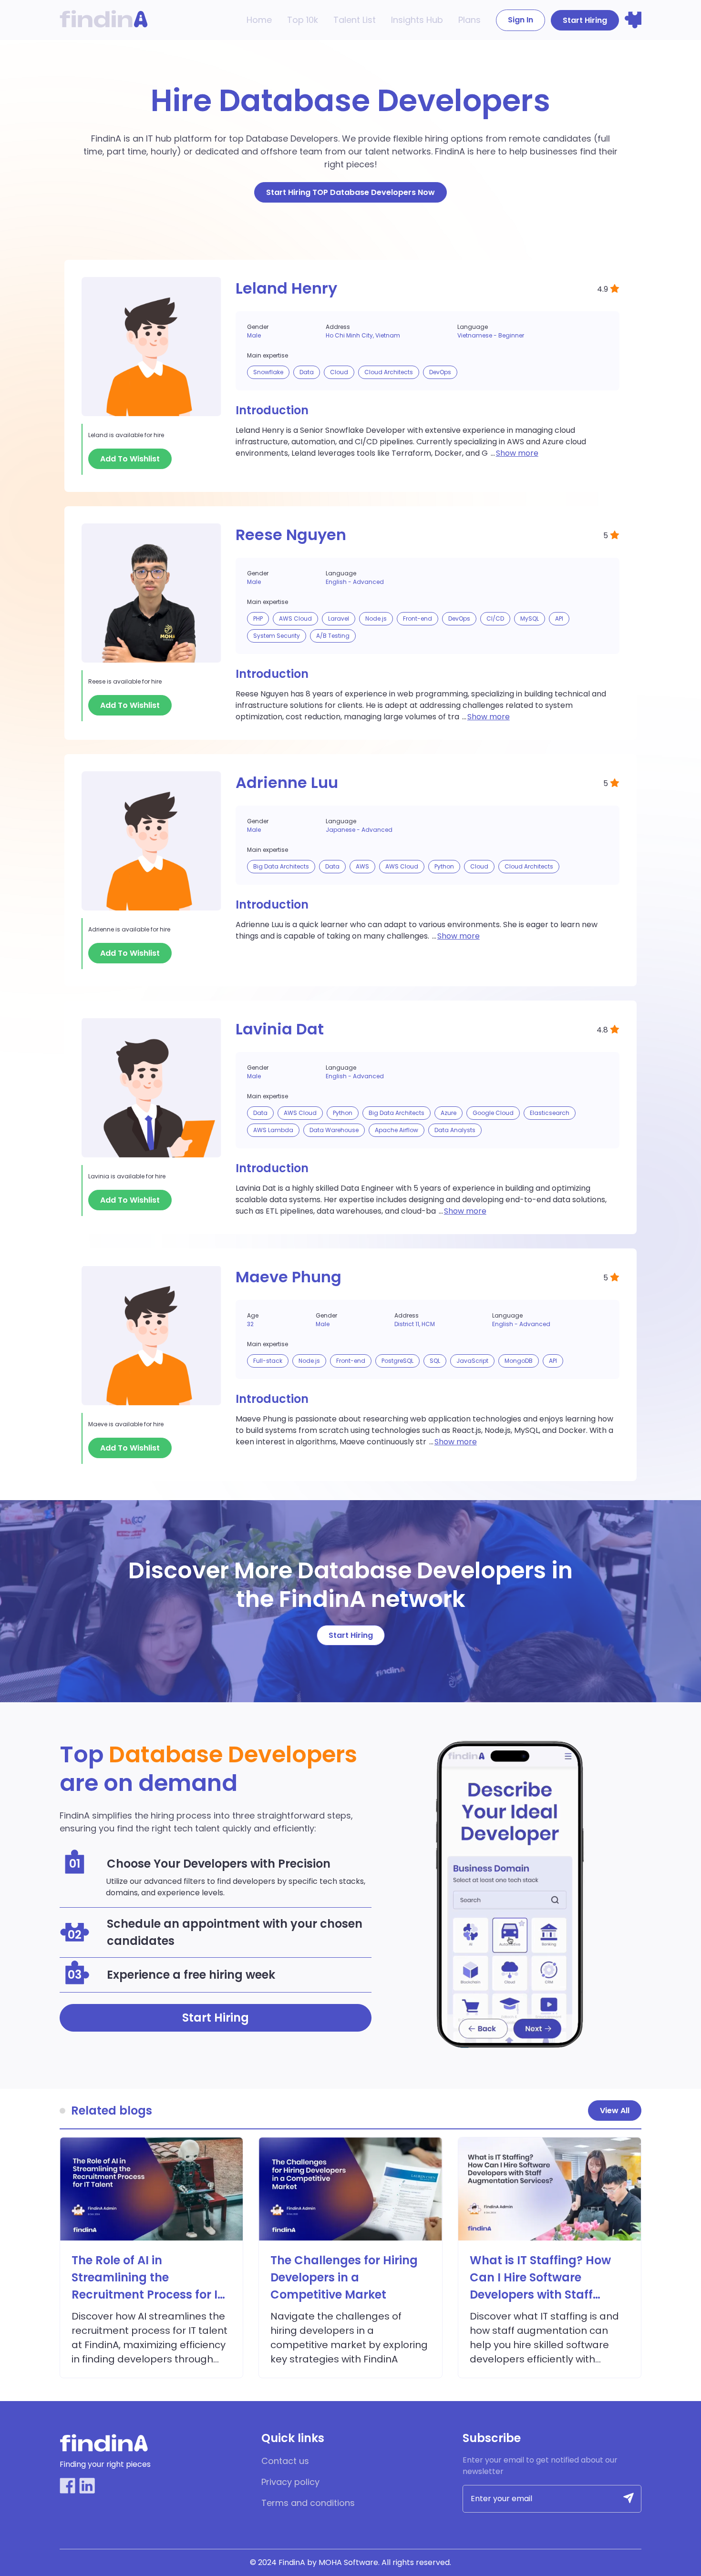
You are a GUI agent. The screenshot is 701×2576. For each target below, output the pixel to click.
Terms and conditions (308, 2503)
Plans (469, 20)
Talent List (355, 20)
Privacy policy (290, 2482)
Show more (517, 453)
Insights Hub (417, 20)
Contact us (285, 2461)
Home (259, 20)
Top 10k (303, 20)
